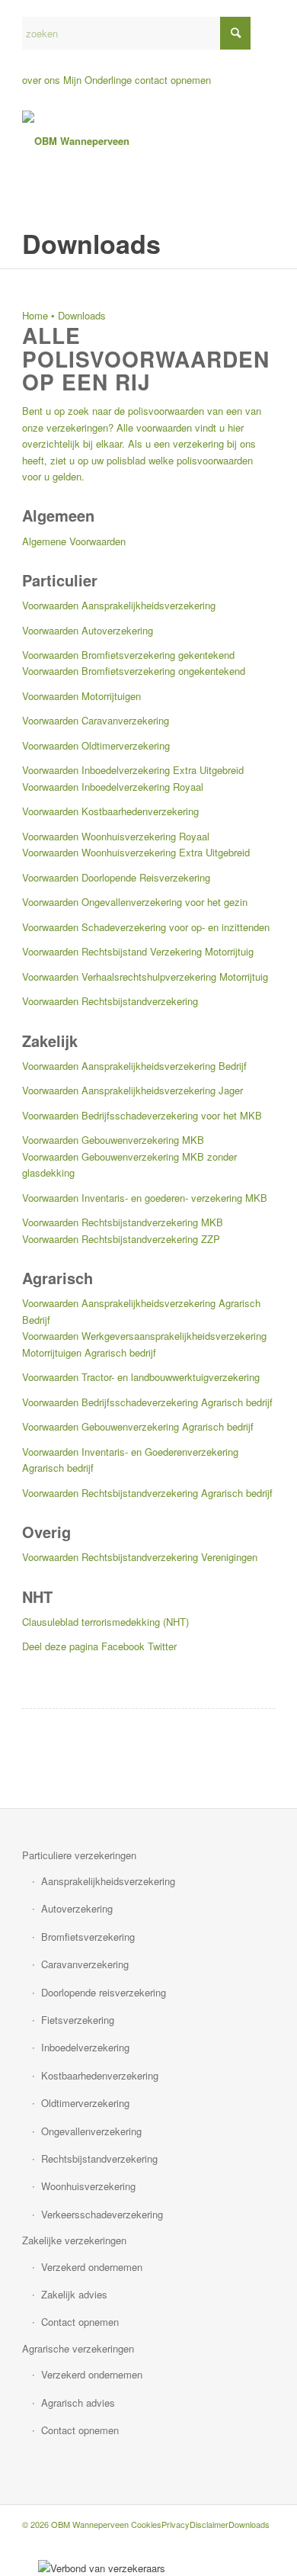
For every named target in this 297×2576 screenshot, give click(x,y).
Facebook (123, 1646)
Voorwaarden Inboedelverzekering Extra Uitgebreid (133, 770)
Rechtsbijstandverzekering (99, 2158)
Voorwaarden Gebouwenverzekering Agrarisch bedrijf (138, 1426)
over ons (41, 80)
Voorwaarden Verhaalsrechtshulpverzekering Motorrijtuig (145, 976)
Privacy (176, 2524)
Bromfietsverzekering (88, 1937)
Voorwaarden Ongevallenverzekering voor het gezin (135, 902)
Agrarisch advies (78, 2403)
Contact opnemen (80, 2322)
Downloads (249, 2524)
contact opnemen (173, 80)
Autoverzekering (77, 1908)
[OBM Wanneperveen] (123, 141)
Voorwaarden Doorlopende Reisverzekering (116, 877)
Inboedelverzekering (85, 2047)
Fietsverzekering (78, 2020)
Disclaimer (209, 2524)
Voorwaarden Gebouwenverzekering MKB (113, 1140)
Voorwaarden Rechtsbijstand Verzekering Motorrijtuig (138, 951)
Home (35, 315)
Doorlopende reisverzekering (104, 1992)
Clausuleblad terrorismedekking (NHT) (105, 1622)
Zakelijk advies (74, 2294)
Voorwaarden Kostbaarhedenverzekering (110, 811)
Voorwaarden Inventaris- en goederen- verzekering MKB (145, 1198)
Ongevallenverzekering (91, 2131)
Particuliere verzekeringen (79, 1855)
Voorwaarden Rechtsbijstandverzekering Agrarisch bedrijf (147, 1493)
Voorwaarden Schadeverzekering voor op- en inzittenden (146, 927)
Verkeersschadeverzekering (102, 2214)
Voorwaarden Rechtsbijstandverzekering (110, 1001)
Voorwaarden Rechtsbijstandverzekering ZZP (121, 1239)
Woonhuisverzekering (88, 2186)
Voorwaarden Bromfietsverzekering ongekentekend (134, 671)
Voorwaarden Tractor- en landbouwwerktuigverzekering (141, 1377)
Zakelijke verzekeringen (74, 2240)
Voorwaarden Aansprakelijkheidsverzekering (119, 605)
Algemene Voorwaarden (74, 541)
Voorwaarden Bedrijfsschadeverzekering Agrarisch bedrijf (147, 1402)
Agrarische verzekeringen (78, 2348)
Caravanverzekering (85, 1964)
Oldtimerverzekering (85, 2103)
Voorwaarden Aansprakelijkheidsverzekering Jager (133, 1090)
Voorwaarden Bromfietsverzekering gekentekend (128, 655)
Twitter (162, 1646)
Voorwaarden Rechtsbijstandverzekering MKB (123, 1222)
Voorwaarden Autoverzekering (88, 630)
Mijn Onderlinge (97, 80)
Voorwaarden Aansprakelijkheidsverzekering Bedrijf (134, 1066)
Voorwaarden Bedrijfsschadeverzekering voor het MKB (142, 1115)
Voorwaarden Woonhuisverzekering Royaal (116, 836)
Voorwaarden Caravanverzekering (96, 720)
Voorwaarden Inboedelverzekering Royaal (113, 787)
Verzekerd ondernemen (92, 2267)
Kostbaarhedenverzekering (100, 2075)
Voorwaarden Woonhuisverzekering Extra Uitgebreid (136, 852)
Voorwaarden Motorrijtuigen (81, 696)
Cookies (146, 2524)
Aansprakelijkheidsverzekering (108, 1881)
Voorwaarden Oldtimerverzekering (96, 745)
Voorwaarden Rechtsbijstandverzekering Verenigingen (140, 1557)
